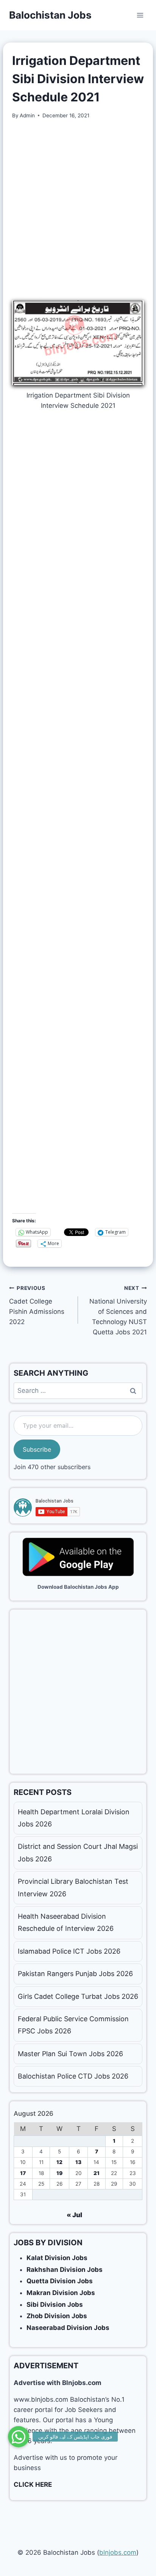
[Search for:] (78, 1391)
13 (78, 2162)
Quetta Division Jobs (60, 2281)
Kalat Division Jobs (57, 2258)
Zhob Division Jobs (57, 2316)
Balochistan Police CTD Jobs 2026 (73, 2076)
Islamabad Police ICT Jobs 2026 (69, 1951)
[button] (19, 2437)
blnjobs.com (118, 2552)
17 (23, 2173)
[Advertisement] (78, 210)
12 (59, 2162)
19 (59, 2173)
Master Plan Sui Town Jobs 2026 (70, 2054)
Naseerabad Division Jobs (68, 2328)
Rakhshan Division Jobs (65, 2270)
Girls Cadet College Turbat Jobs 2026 (78, 1996)
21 (97, 2173)
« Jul (74, 2215)
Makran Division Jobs (61, 2293)
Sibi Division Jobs (55, 2305)
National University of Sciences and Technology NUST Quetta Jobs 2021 (118, 1310)
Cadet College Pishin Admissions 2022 (37, 1305)
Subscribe (37, 1449)
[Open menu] (140, 15)
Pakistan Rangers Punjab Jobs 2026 (75, 1974)
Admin (27, 115)
